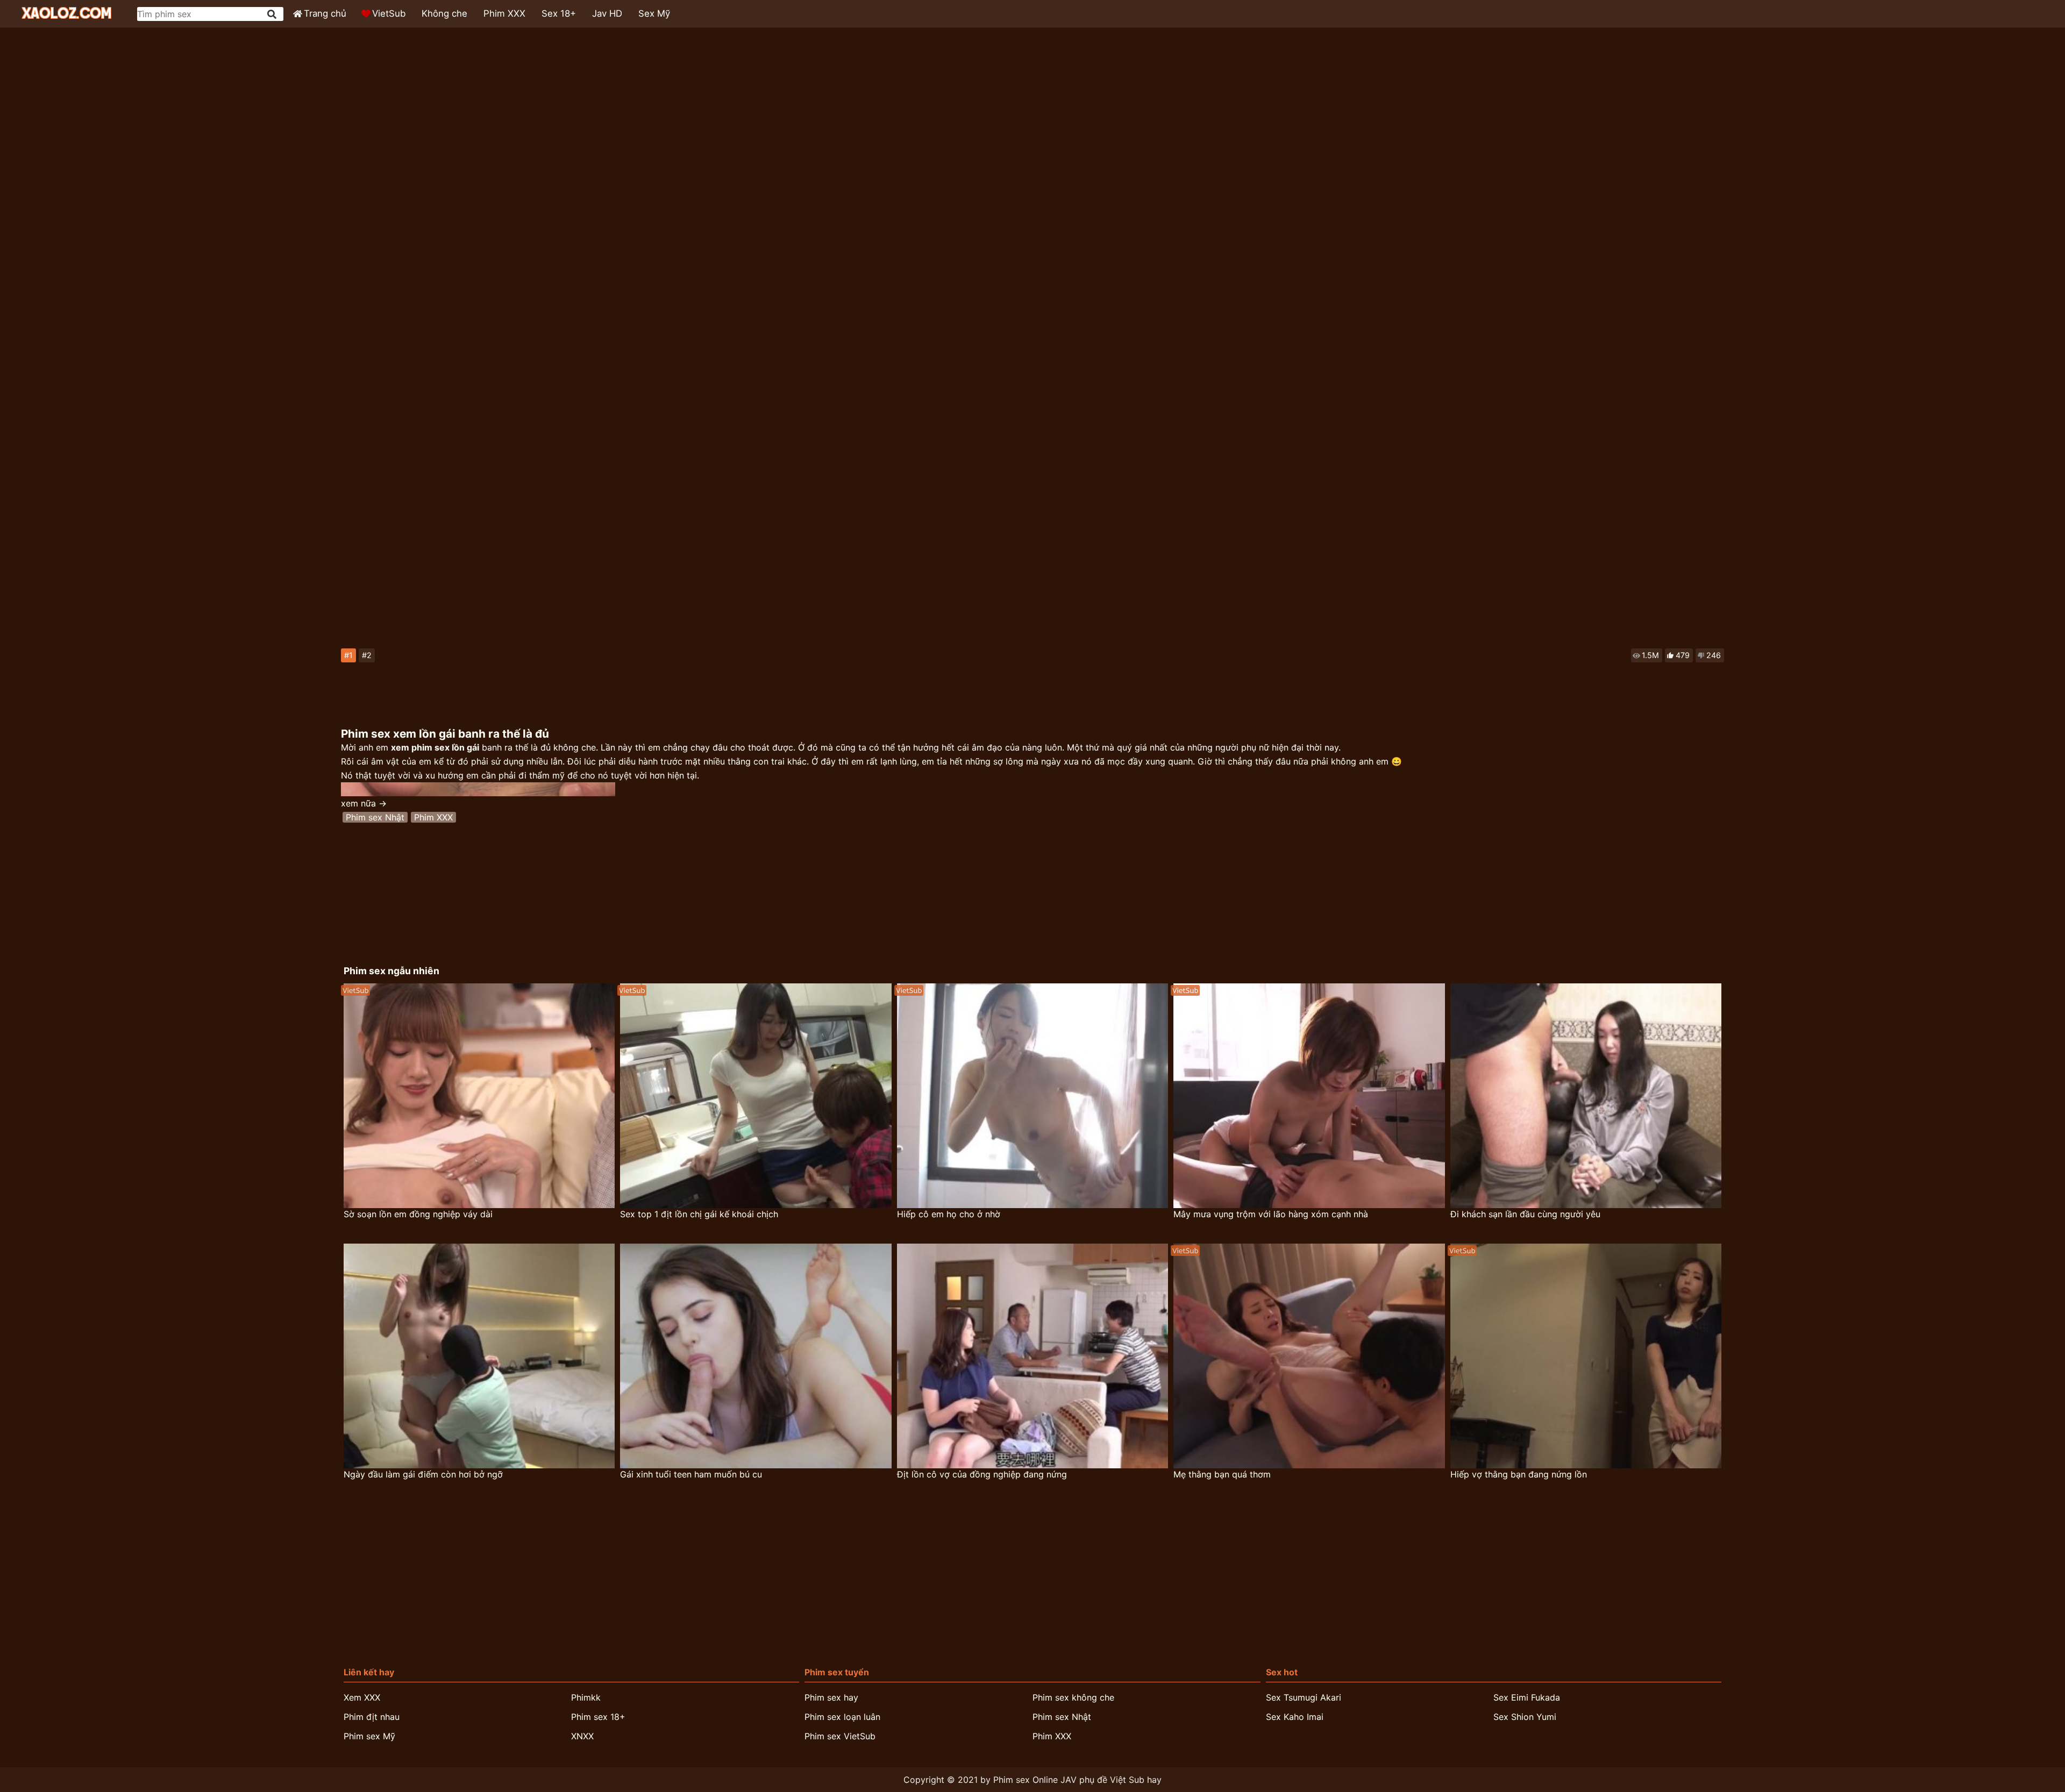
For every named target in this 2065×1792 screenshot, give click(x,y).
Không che (444, 13)
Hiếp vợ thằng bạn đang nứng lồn (1519, 1474)
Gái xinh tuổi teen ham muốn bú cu (691, 1474)
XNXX (582, 1736)
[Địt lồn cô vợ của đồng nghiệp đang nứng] (1033, 1356)
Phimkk (586, 1697)
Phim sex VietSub (840, 1736)
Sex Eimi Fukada (1527, 1697)
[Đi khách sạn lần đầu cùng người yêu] (1586, 1096)
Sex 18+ (559, 13)
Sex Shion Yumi (1525, 1717)
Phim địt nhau (372, 1717)
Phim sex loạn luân (842, 1717)
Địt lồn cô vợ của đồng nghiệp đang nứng (982, 1474)
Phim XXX (504, 13)
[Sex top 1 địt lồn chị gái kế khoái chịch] (756, 1096)
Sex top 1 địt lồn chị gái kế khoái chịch (699, 1214)
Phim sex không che (1073, 1697)
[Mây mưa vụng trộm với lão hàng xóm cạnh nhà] (1309, 1096)
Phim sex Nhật (375, 817)
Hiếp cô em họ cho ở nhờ (949, 1214)
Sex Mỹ (654, 13)
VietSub (389, 13)
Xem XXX (362, 1697)
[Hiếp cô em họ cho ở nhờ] (1033, 1096)
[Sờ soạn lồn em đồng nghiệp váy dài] (479, 1096)
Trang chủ (325, 13)
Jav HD (607, 13)
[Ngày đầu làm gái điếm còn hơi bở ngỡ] (479, 1356)
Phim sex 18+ (598, 1717)
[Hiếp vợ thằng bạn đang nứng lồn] (1586, 1356)
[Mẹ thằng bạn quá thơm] (1309, 1356)
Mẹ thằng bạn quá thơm (1222, 1474)
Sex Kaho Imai (1295, 1717)
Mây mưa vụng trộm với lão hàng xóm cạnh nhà (1271, 1214)
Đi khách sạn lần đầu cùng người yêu (1525, 1214)
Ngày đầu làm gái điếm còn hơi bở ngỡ (423, 1474)
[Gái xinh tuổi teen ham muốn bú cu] (756, 1356)
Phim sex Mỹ (369, 1736)
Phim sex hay (831, 1697)
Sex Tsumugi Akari (1304, 1697)
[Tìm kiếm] (273, 14)
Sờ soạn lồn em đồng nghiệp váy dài (418, 1214)
